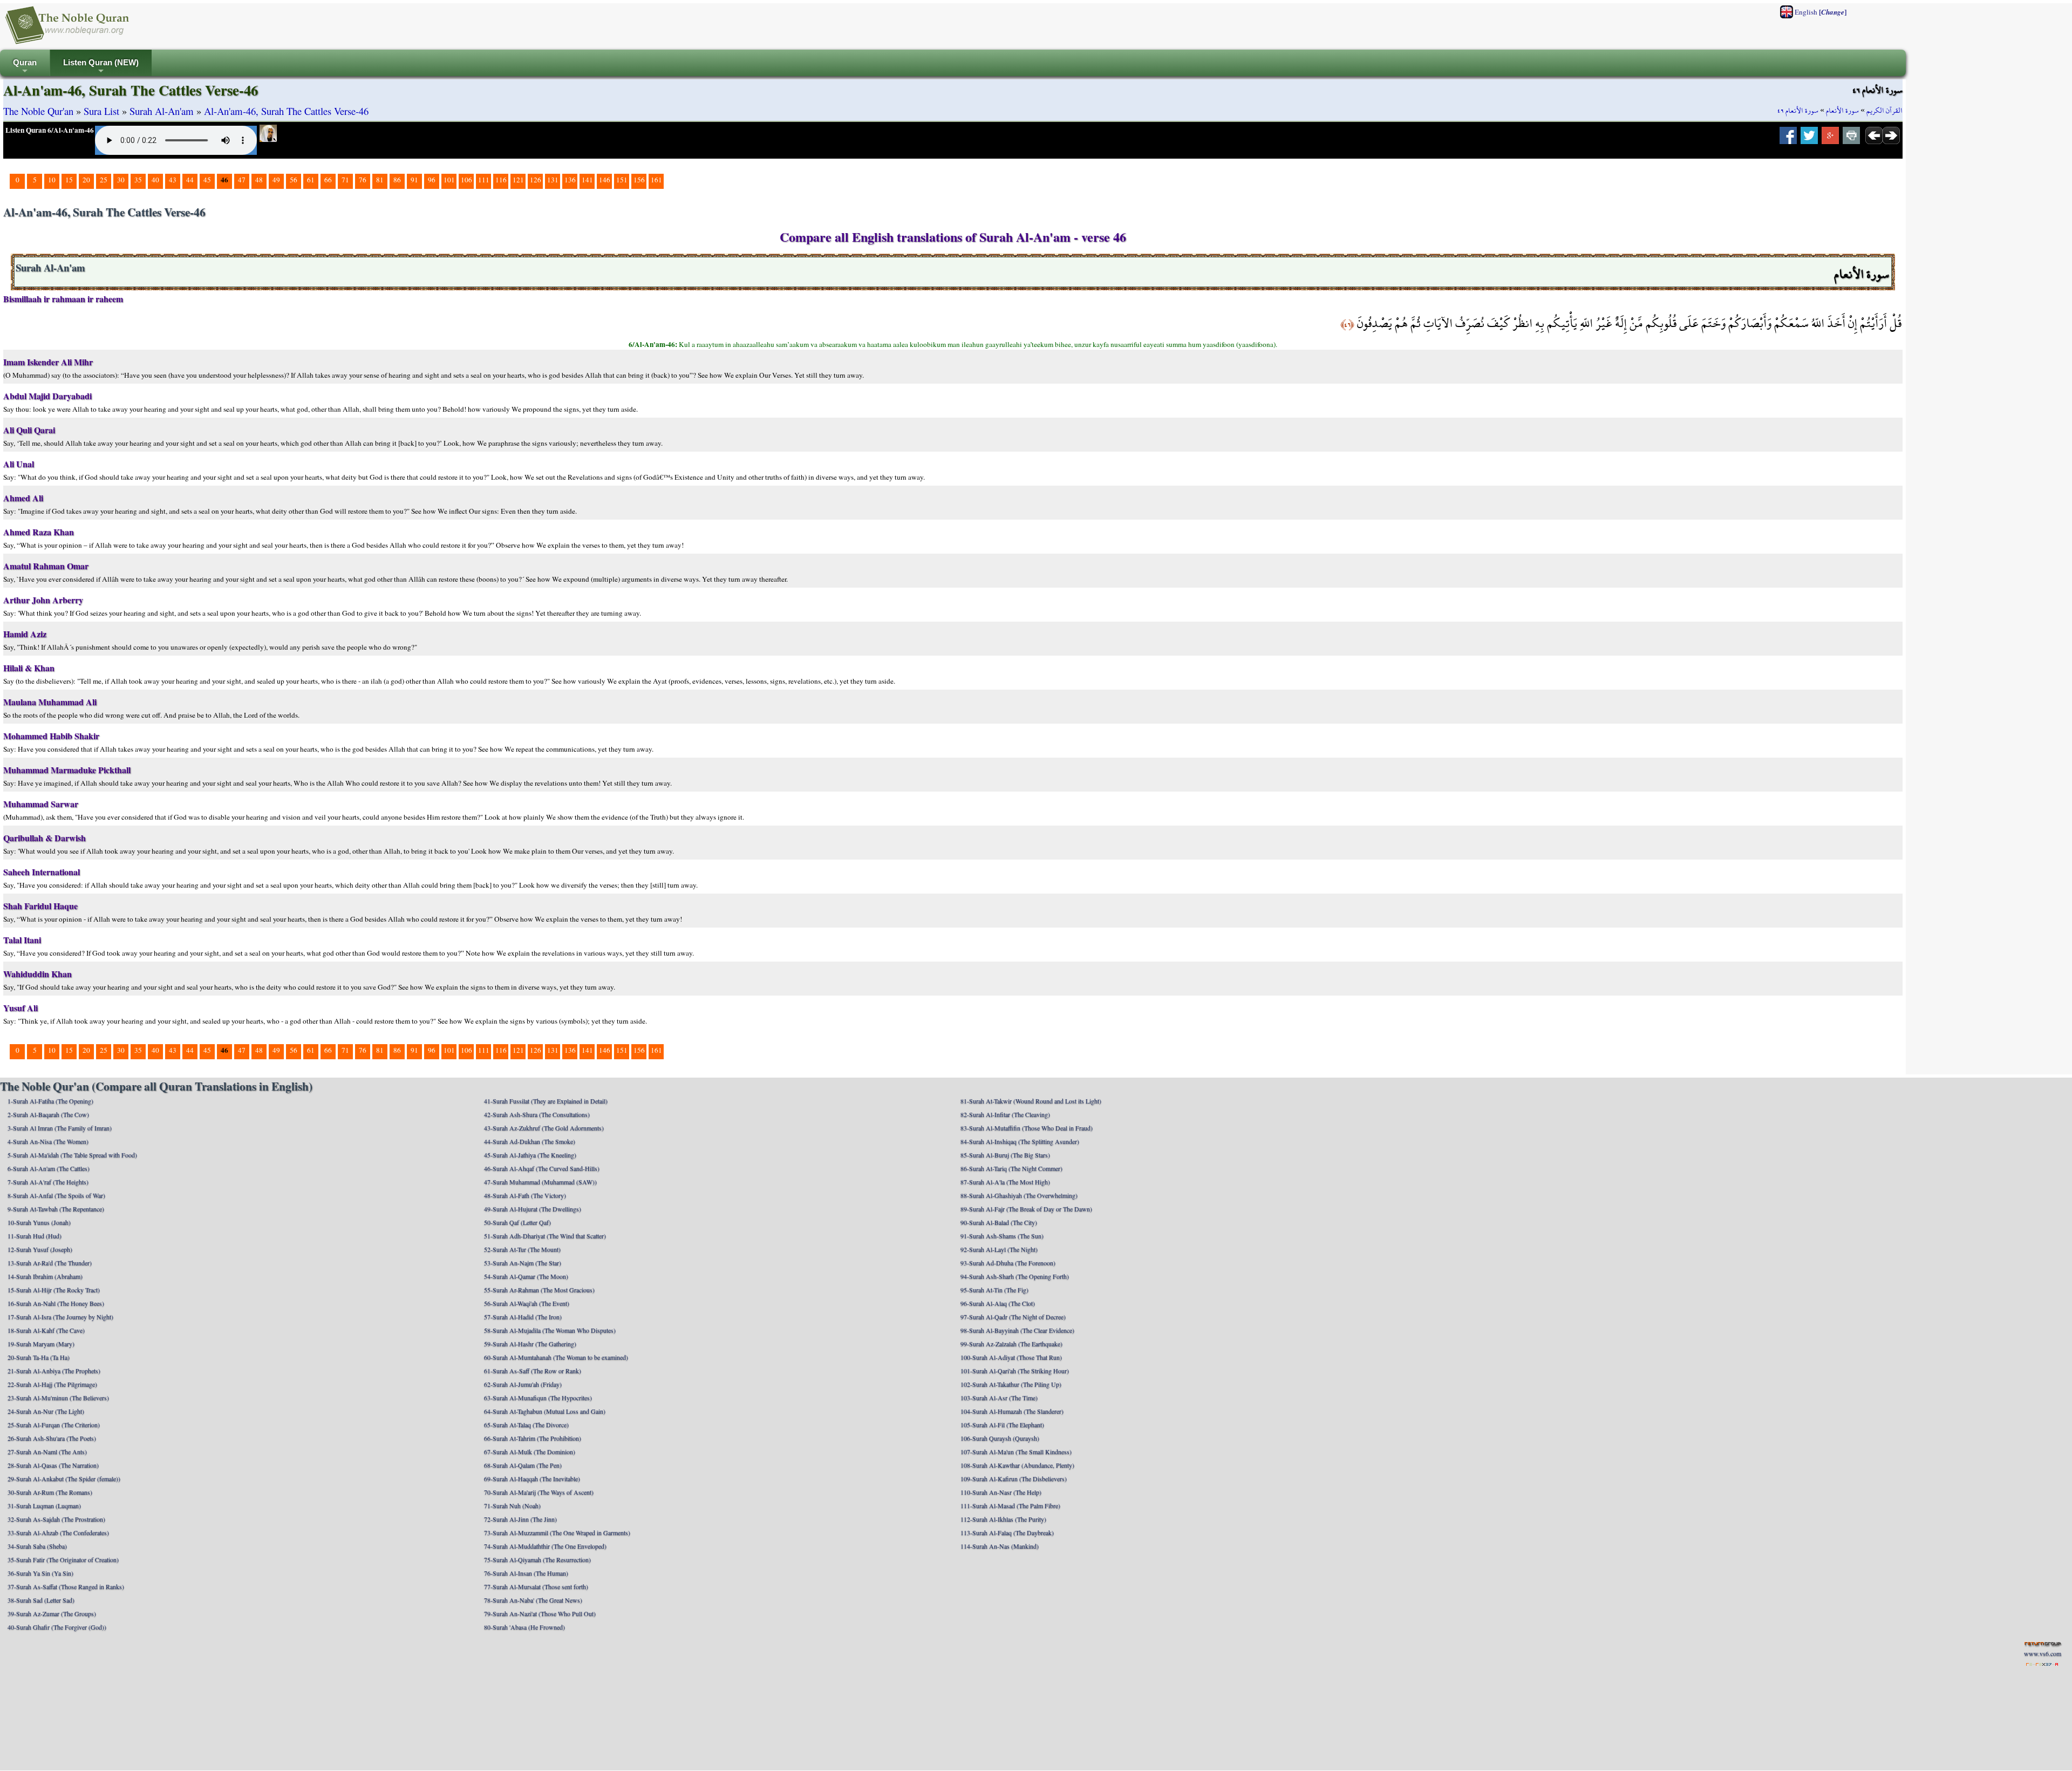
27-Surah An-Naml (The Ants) (47, 1452)
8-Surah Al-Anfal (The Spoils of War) (56, 1195)
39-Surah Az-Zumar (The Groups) (52, 1613)
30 (121, 180)
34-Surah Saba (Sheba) (37, 1546)
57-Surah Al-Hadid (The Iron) (523, 1317)
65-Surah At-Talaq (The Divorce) (526, 1425)
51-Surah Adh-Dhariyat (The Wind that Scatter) (545, 1236)
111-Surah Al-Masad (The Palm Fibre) (1010, 1506)
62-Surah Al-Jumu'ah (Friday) (523, 1384)
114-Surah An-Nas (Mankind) (1000, 1546)
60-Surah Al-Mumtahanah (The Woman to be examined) (556, 1357)
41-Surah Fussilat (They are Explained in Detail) (546, 1101)
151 (622, 180)
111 (484, 180)
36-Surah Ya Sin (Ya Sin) (40, 1573)
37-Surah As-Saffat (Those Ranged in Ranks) (66, 1586)
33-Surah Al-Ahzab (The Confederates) (58, 1532)
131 (553, 180)
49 (276, 180)
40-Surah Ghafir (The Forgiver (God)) (57, 1627)
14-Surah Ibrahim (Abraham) (45, 1276)
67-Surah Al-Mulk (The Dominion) (530, 1452)
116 (501, 180)
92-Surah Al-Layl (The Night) (999, 1249)
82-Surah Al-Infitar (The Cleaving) (1005, 1114)
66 (328, 180)
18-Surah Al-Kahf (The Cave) (46, 1330)
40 (155, 180)
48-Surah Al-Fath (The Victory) (525, 1195)
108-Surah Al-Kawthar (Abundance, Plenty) (1017, 1465)
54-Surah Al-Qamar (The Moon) (526, 1276)
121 (518, 180)
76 (363, 180)
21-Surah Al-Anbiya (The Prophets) (54, 1371)
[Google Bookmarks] (1830, 139)
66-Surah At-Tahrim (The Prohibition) (533, 1438)
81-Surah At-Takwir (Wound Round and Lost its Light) (1031, 1101)
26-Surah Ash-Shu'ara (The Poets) (52, 1438)
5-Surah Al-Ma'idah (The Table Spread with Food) (72, 1155)
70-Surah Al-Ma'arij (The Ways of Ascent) (539, 1492)
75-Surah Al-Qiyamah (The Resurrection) (537, 1559)
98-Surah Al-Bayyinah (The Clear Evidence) (1017, 1330)
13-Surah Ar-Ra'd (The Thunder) (50, 1263)
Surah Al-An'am (162, 111)
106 (466, 180)
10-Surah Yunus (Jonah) (39, 1222)
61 (311, 180)
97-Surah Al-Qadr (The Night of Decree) (1013, 1317)
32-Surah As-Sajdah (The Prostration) (56, 1519)
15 (69, 180)
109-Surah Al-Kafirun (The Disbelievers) (1014, 1479)
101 (449, 180)
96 (432, 180)
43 (173, 180)
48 (259, 180)
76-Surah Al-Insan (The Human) (526, 1573)
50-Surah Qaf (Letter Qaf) (517, 1222)
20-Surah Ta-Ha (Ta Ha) (39, 1357)
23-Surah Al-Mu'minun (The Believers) (58, 1398)
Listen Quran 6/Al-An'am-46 (50, 130)
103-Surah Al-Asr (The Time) (999, 1398)
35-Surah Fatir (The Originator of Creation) (63, 1559)
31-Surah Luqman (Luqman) (44, 1506)
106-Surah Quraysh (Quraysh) (1000, 1438)
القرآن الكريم (1884, 111)
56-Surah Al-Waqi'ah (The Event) (527, 1303)
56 (294, 180)
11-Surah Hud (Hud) (35, 1236)
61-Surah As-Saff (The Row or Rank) (533, 1371)
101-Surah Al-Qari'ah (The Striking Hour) (1015, 1371)
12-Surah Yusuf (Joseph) (40, 1249)
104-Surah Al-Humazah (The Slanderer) (1012, 1411)
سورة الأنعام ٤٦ (1798, 111)
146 (605, 180)
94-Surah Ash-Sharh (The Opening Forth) (1015, 1276)
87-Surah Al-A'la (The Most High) (1005, 1182)
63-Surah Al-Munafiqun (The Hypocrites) (538, 1398)
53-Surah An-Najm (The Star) (523, 1263)
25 (104, 180)
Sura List (101, 111)
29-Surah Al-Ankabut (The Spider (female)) (64, 1479)
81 (380, 180)
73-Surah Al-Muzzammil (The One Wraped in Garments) (557, 1532)
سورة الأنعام (1842, 111)
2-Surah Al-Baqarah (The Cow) (48, 1114)
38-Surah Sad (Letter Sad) (41, 1600)
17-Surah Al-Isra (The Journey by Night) (60, 1317)
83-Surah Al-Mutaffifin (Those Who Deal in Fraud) (1027, 1128)
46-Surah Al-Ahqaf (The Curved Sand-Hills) (542, 1168)
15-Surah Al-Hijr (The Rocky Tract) (54, 1290)
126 (536, 180)
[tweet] (1809, 139)
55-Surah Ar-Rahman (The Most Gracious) (539, 1290)
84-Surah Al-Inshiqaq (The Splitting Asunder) (1020, 1141)
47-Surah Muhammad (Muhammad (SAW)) (540, 1182)
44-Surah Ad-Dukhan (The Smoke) (530, 1141)
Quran (25, 67)
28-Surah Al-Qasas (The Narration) (53, 1465)
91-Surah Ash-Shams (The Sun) (1002, 1236)
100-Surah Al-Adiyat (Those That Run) (1011, 1357)
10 (52, 180)
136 (570, 180)
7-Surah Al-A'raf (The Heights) (48, 1182)
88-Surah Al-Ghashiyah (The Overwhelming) (1019, 1195)
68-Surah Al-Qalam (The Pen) (523, 1465)
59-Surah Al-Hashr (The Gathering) (530, 1344)
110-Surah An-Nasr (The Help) (1001, 1492)
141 (587, 180)
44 (190, 180)
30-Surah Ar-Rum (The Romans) (50, 1492)
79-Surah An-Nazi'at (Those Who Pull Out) (540, 1613)
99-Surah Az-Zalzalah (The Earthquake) (1011, 1344)
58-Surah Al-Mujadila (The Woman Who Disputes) (550, 1330)
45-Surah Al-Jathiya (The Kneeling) (530, 1155)
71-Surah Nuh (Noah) (512, 1506)
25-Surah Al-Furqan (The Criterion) (54, 1425)
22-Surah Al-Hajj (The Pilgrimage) (52, 1384)
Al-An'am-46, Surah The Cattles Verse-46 (286, 111)
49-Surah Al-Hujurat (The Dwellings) (533, 1209)
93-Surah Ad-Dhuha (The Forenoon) (1008, 1263)
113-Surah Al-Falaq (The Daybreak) (1007, 1532)
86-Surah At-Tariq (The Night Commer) (1011, 1168)
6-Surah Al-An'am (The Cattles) (49, 1168)
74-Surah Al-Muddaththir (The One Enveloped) (545, 1546)
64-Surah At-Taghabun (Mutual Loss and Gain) (545, 1411)
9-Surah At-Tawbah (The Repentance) (56, 1209)
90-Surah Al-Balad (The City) (999, 1222)
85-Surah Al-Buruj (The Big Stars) (1005, 1155)
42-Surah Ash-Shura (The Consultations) (537, 1114)
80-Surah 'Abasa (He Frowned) (524, 1627)
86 (397, 180)
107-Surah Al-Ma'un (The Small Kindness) (1016, 1452)
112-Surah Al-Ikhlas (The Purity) (1003, 1519)
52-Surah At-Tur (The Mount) (522, 1249)
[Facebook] (1788, 139)
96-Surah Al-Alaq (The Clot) (998, 1303)
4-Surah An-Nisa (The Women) (48, 1141)
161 (656, 180)
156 (639, 180)
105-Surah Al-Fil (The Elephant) (1002, 1425)
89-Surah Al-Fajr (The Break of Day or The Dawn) (1026, 1209)
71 (345, 180)
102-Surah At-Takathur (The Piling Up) (1011, 1384)
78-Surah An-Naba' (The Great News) (533, 1600)
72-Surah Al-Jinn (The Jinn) (520, 1519)
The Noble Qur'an (38, 111)
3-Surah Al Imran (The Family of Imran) (60, 1128)
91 (414, 180)
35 (138, 180)
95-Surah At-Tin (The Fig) (994, 1290)
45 (207, 180)
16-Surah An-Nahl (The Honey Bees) (56, 1303)
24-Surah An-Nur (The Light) (46, 1411)
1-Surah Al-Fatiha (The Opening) (50, 1101)
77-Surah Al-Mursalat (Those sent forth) (536, 1586)
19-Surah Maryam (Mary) (41, 1344)
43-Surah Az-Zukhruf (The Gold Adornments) (544, 1128)
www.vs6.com (2043, 1653)
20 (86, 180)
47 (242, 180)
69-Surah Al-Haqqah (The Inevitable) (532, 1479)
